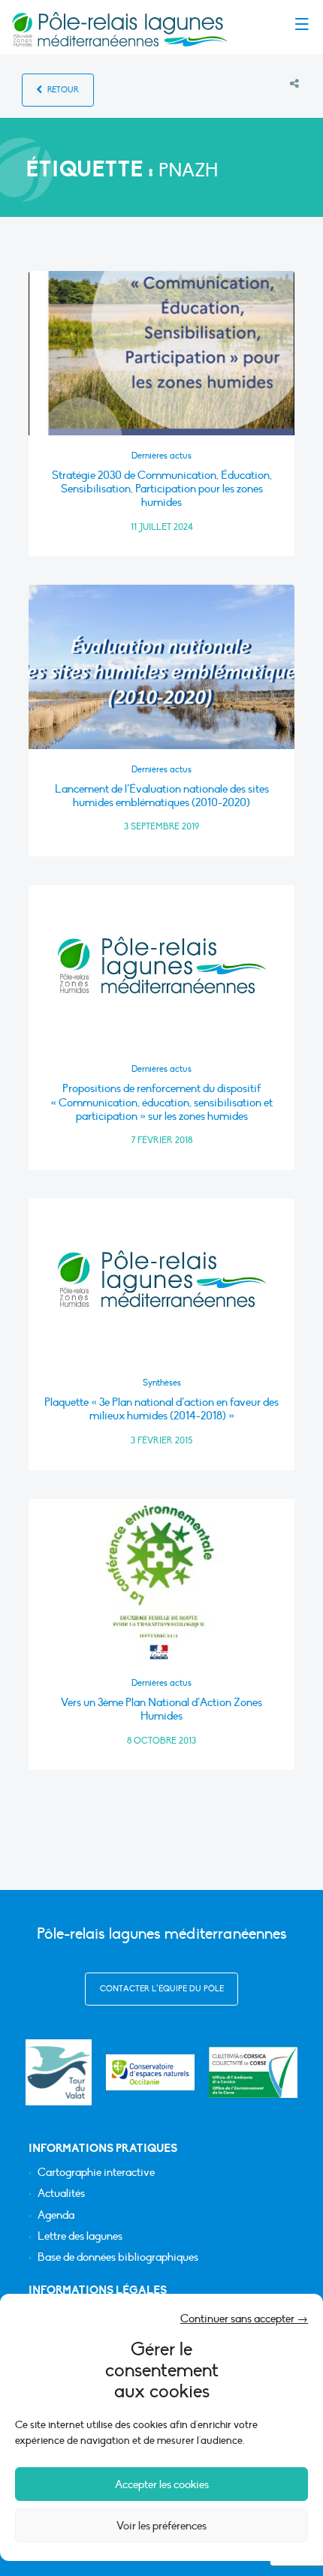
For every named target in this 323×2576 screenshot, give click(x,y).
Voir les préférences (161, 2526)
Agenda (56, 2215)
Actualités (61, 2194)
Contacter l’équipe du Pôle (162, 1989)
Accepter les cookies (162, 2484)
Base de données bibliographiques (118, 2257)
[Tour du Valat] (58, 2072)
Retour (62, 90)
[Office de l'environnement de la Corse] (253, 2072)
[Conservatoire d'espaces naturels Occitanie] (150, 2072)
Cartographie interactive (96, 2173)
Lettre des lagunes (80, 2236)
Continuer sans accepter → (244, 2319)
